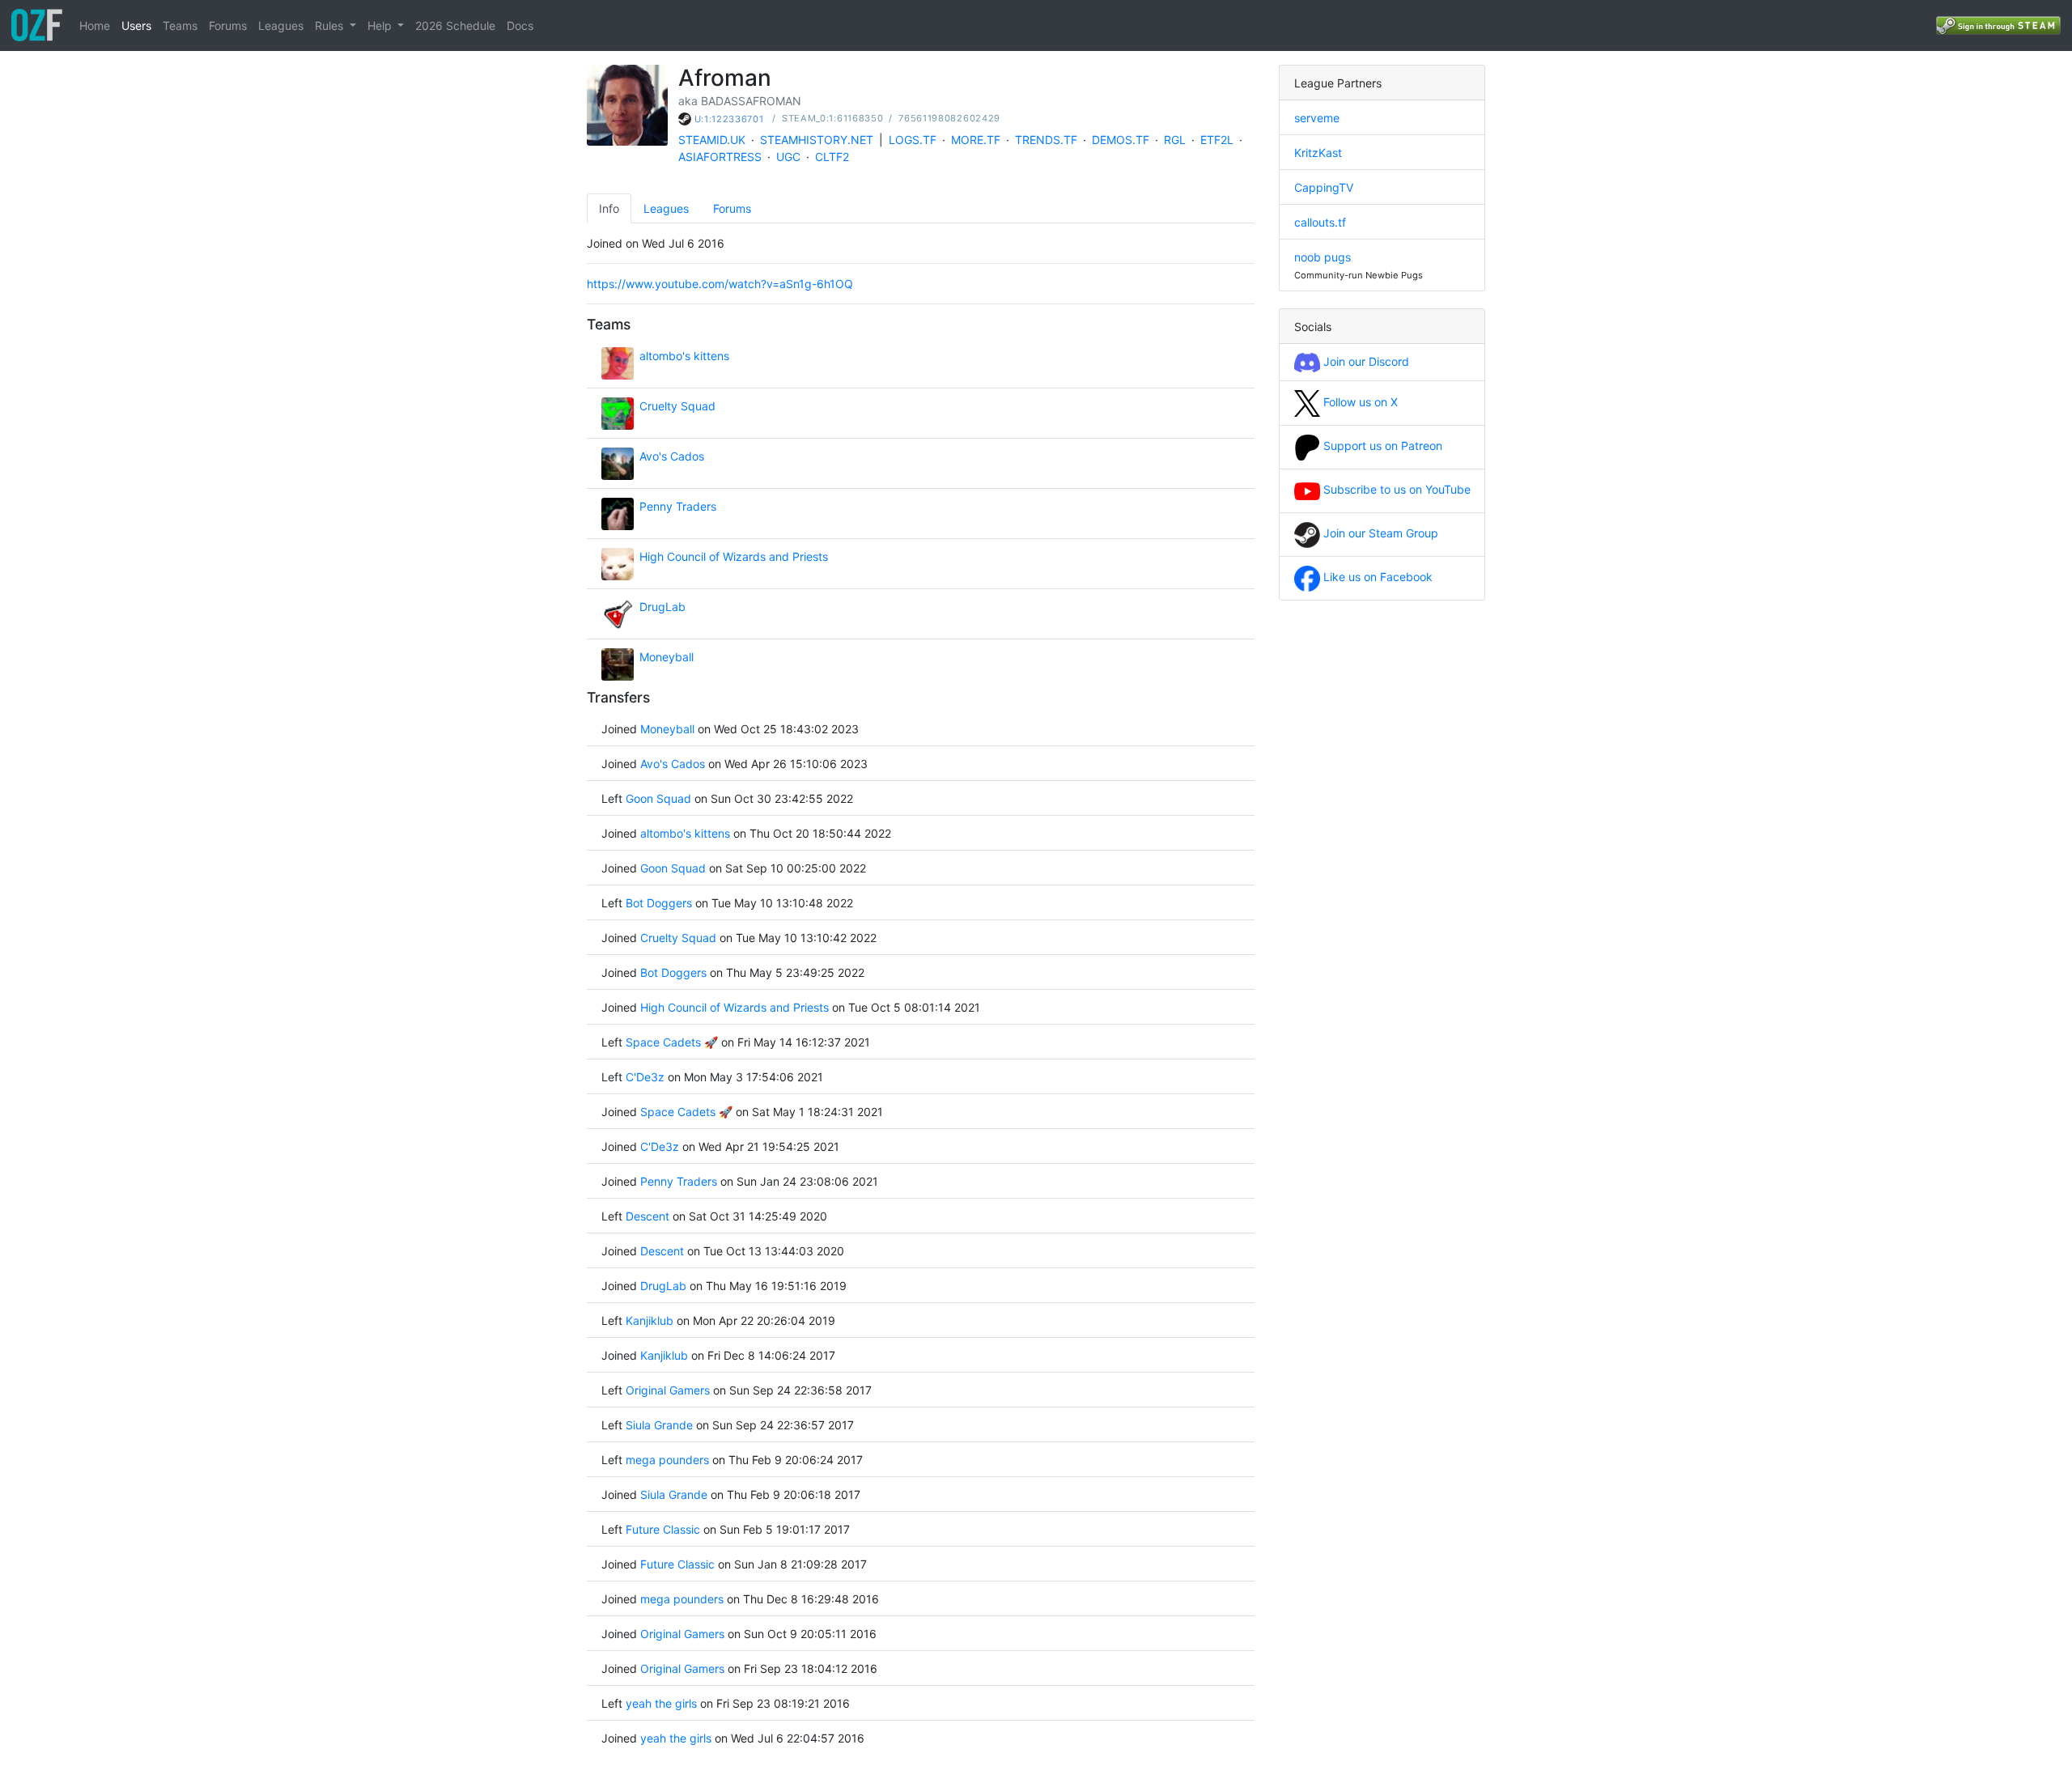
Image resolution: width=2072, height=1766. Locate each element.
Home (95, 25)
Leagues (281, 25)
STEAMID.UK (712, 140)
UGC (788, 157)
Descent (647, 1216)
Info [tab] (609, 208)
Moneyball (667, 657)
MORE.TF (976, 140)
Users (136, 25)
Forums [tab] (732, 208)
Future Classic (663, 1529)
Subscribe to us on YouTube (1395, 489)
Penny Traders (678, 506)
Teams (180, 25)
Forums (228, 25)
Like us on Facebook (1376, 577)
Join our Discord (1365, 361)
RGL (1175, 140)
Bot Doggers (660, 903)
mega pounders (667, 1460)
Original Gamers (668, 1390)
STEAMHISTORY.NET (817, 140)
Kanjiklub (650, 1320)
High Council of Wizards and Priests (734, 556)
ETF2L (1217, 140)
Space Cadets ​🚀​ (672, 1042)
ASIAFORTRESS (720, 157)
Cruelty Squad (677, 406)
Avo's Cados (672, 456)
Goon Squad (658, 798)
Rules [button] (331, 25)
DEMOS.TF (1121, 140)
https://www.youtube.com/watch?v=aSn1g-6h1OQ (720, 284)
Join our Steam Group (1379, 533)
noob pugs (1323, 257)
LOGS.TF (913, 140)
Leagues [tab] (666, 208)
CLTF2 (832, 157)
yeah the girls (661, 1703)
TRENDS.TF (1046, 140)
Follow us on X (1359, 402)
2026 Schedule (455, 25)
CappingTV (1324, 187)
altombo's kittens (684, 356)
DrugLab (662, 607)
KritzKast (1318, 153)
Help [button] (381, 25)
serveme (1317, 118)
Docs (520, 25)
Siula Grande (659, 1425)
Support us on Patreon (1381, 446)
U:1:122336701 (729, 119)
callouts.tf (1320, 222)
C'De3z (645, 1077)
